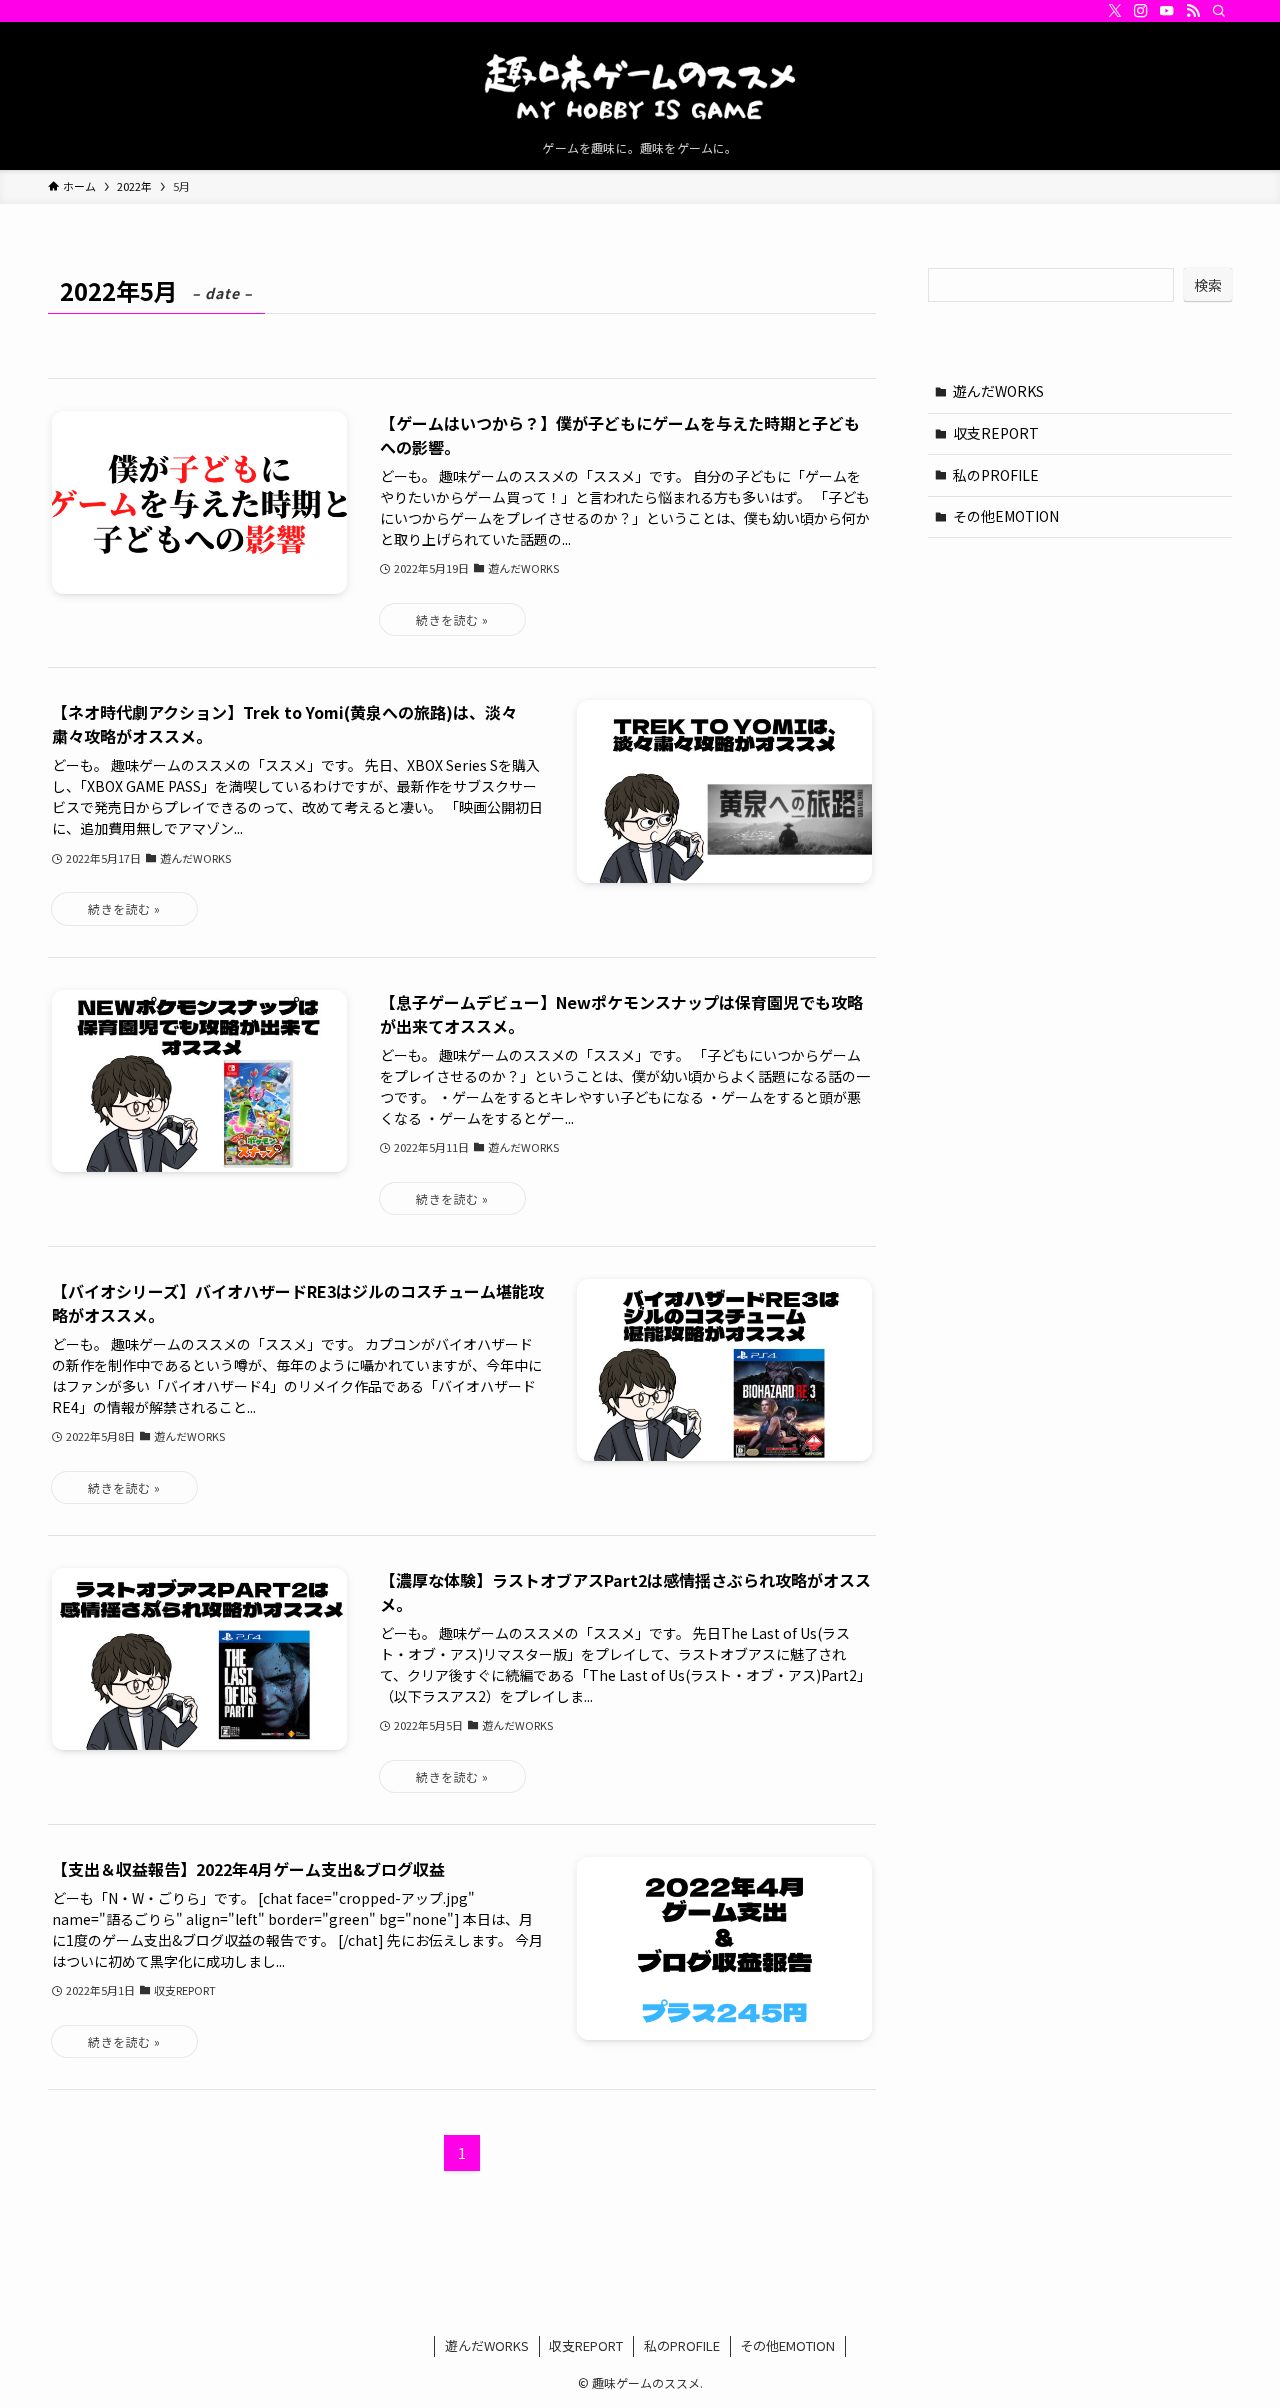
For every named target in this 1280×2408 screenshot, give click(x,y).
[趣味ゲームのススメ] (640, 86)
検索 (1208, 285)
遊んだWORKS (998, 391)
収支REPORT (996, 433)
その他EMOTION (1006, 516)
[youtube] (1167, 11)
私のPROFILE (996, 475)
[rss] (1193, 11)
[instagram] (1141, 11)
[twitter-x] (1115, 11)
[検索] (1219, 11)
